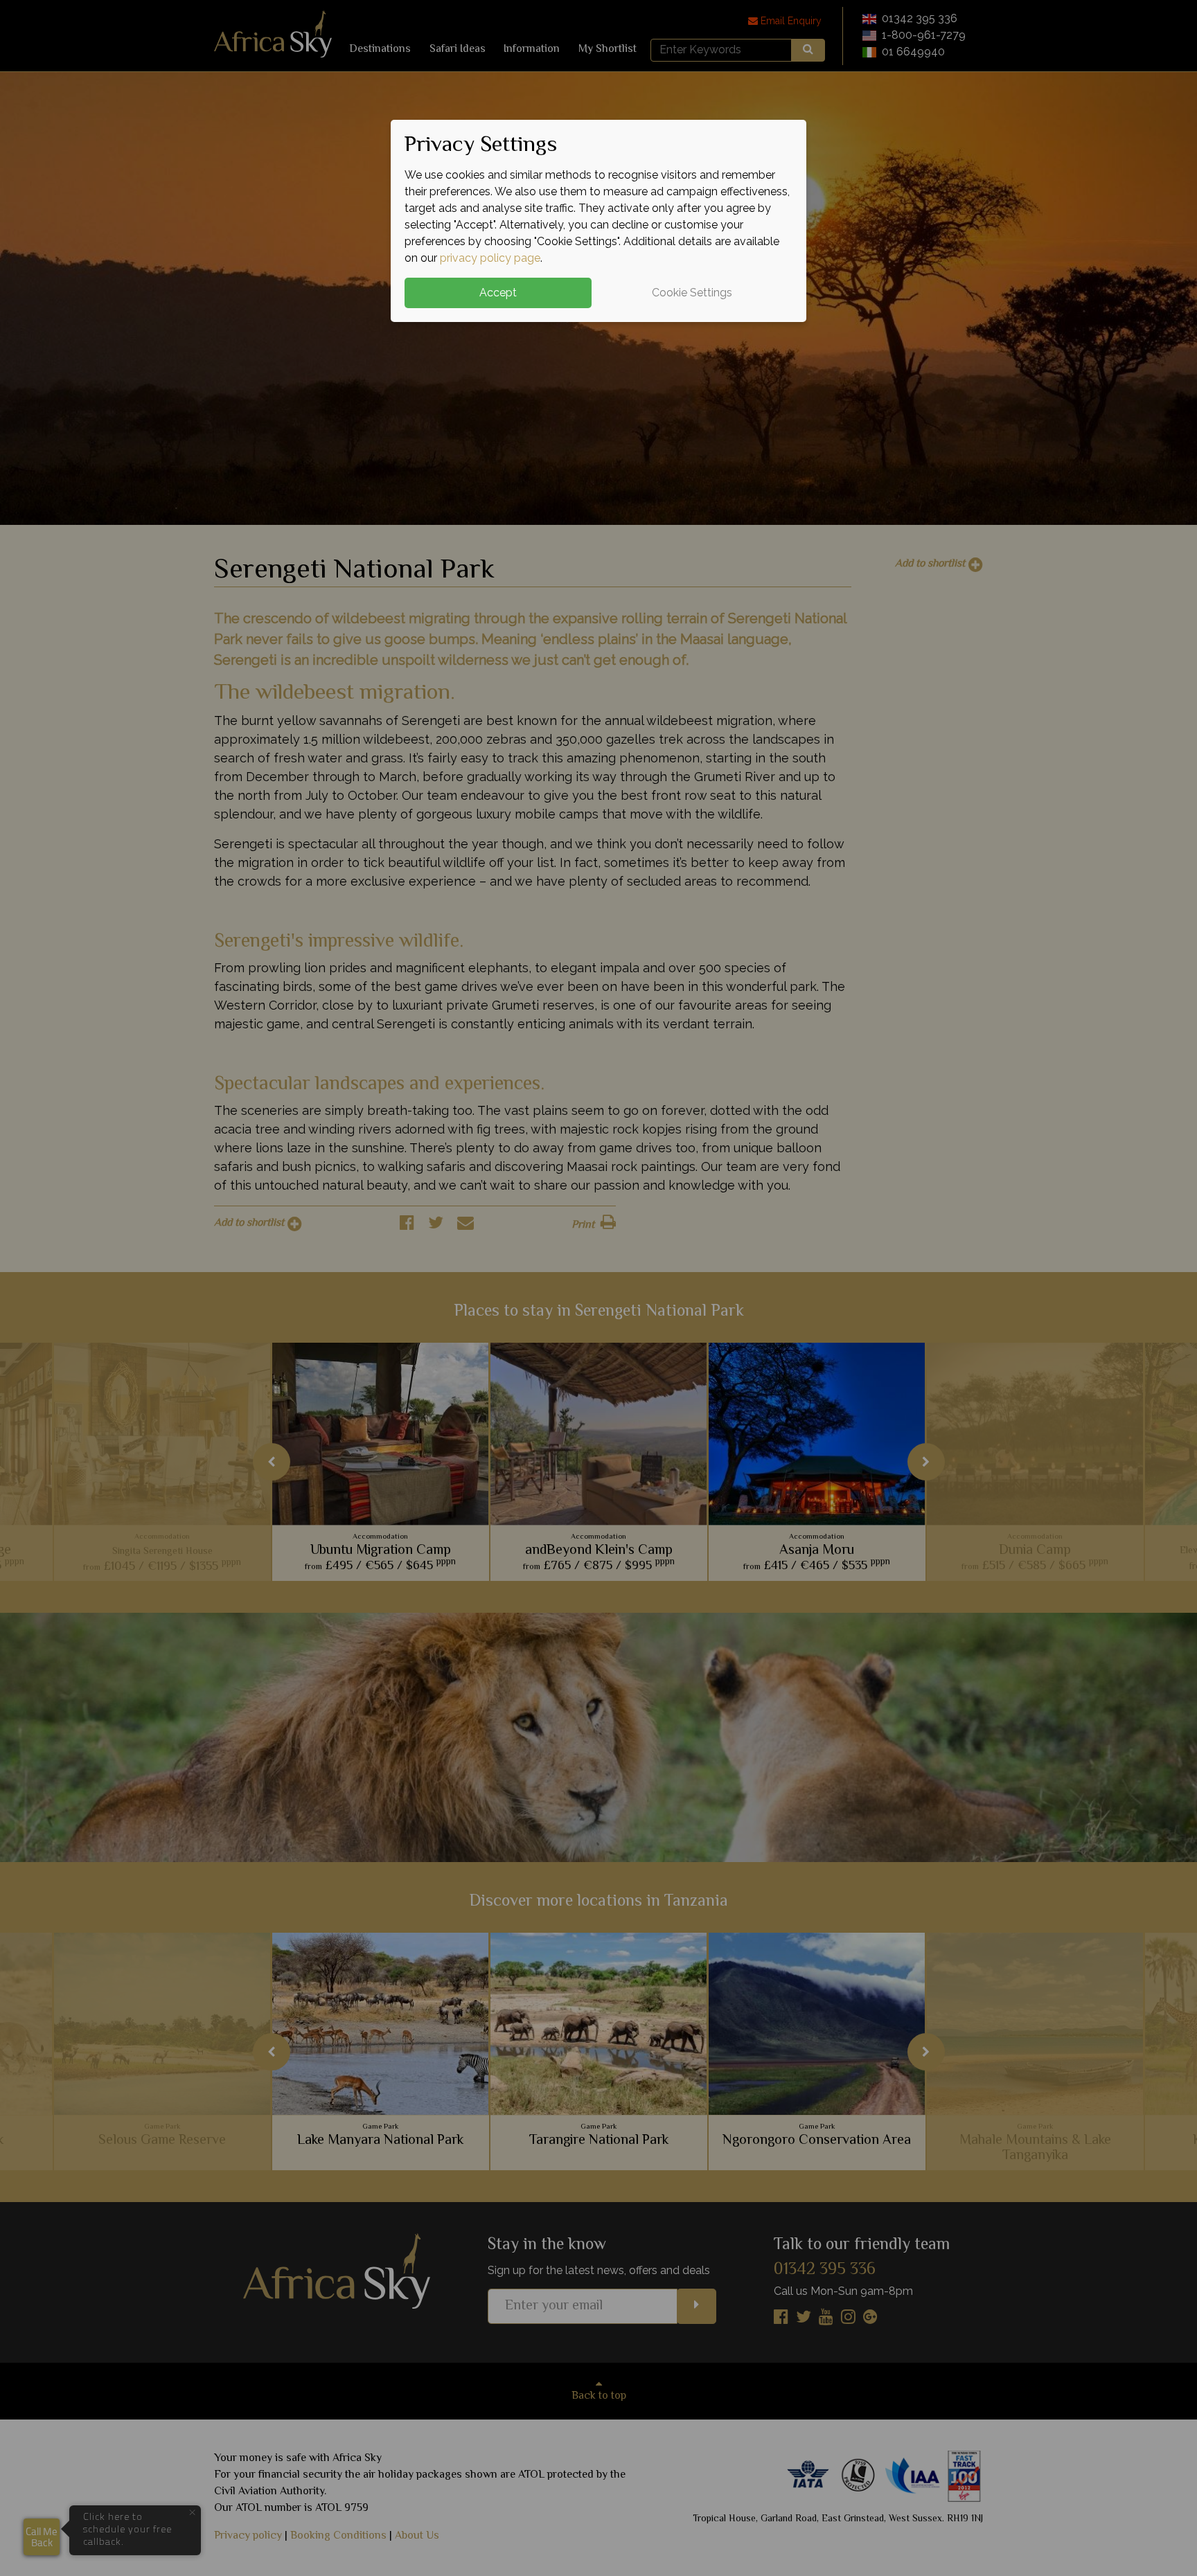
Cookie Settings (692, 293)
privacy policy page (490, 258)
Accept (498, 293)
